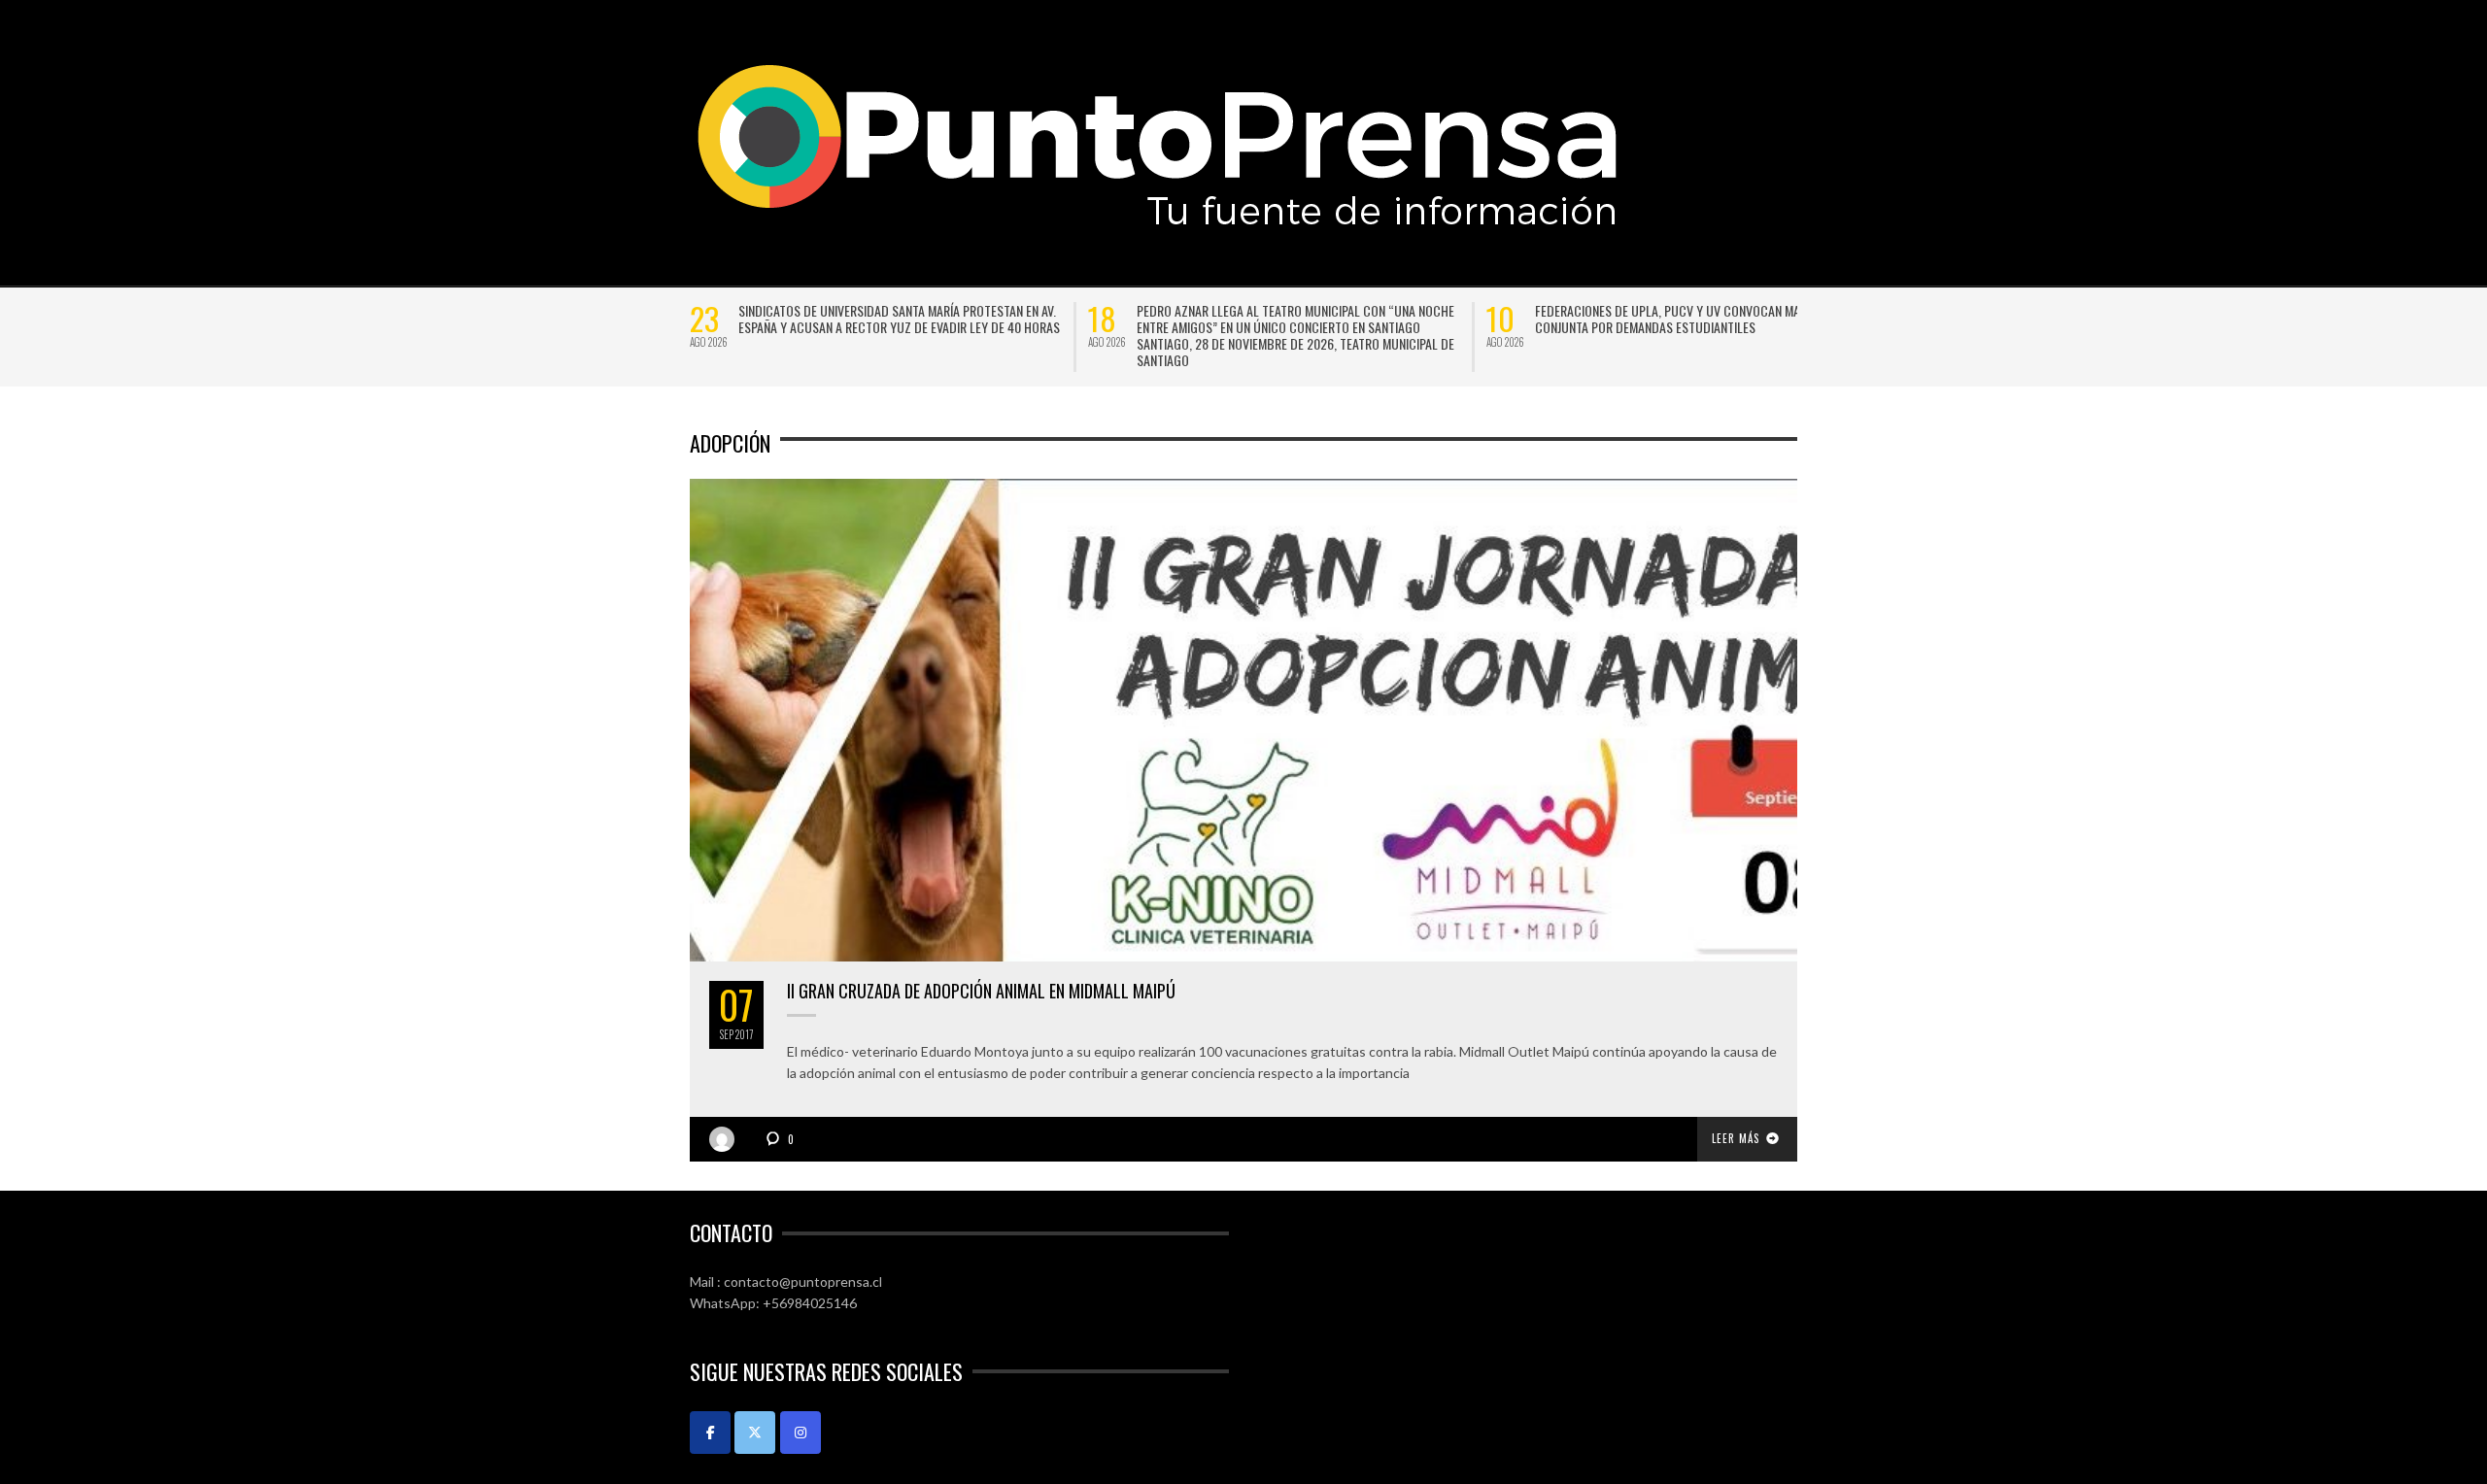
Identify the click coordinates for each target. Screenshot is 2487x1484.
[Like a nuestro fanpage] (710, 1430)
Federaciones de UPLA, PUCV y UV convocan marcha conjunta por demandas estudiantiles (968, 319)
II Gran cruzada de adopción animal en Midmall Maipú (981, 989)
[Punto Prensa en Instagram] (801, 1430)
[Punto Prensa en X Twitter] (755, 1430)
